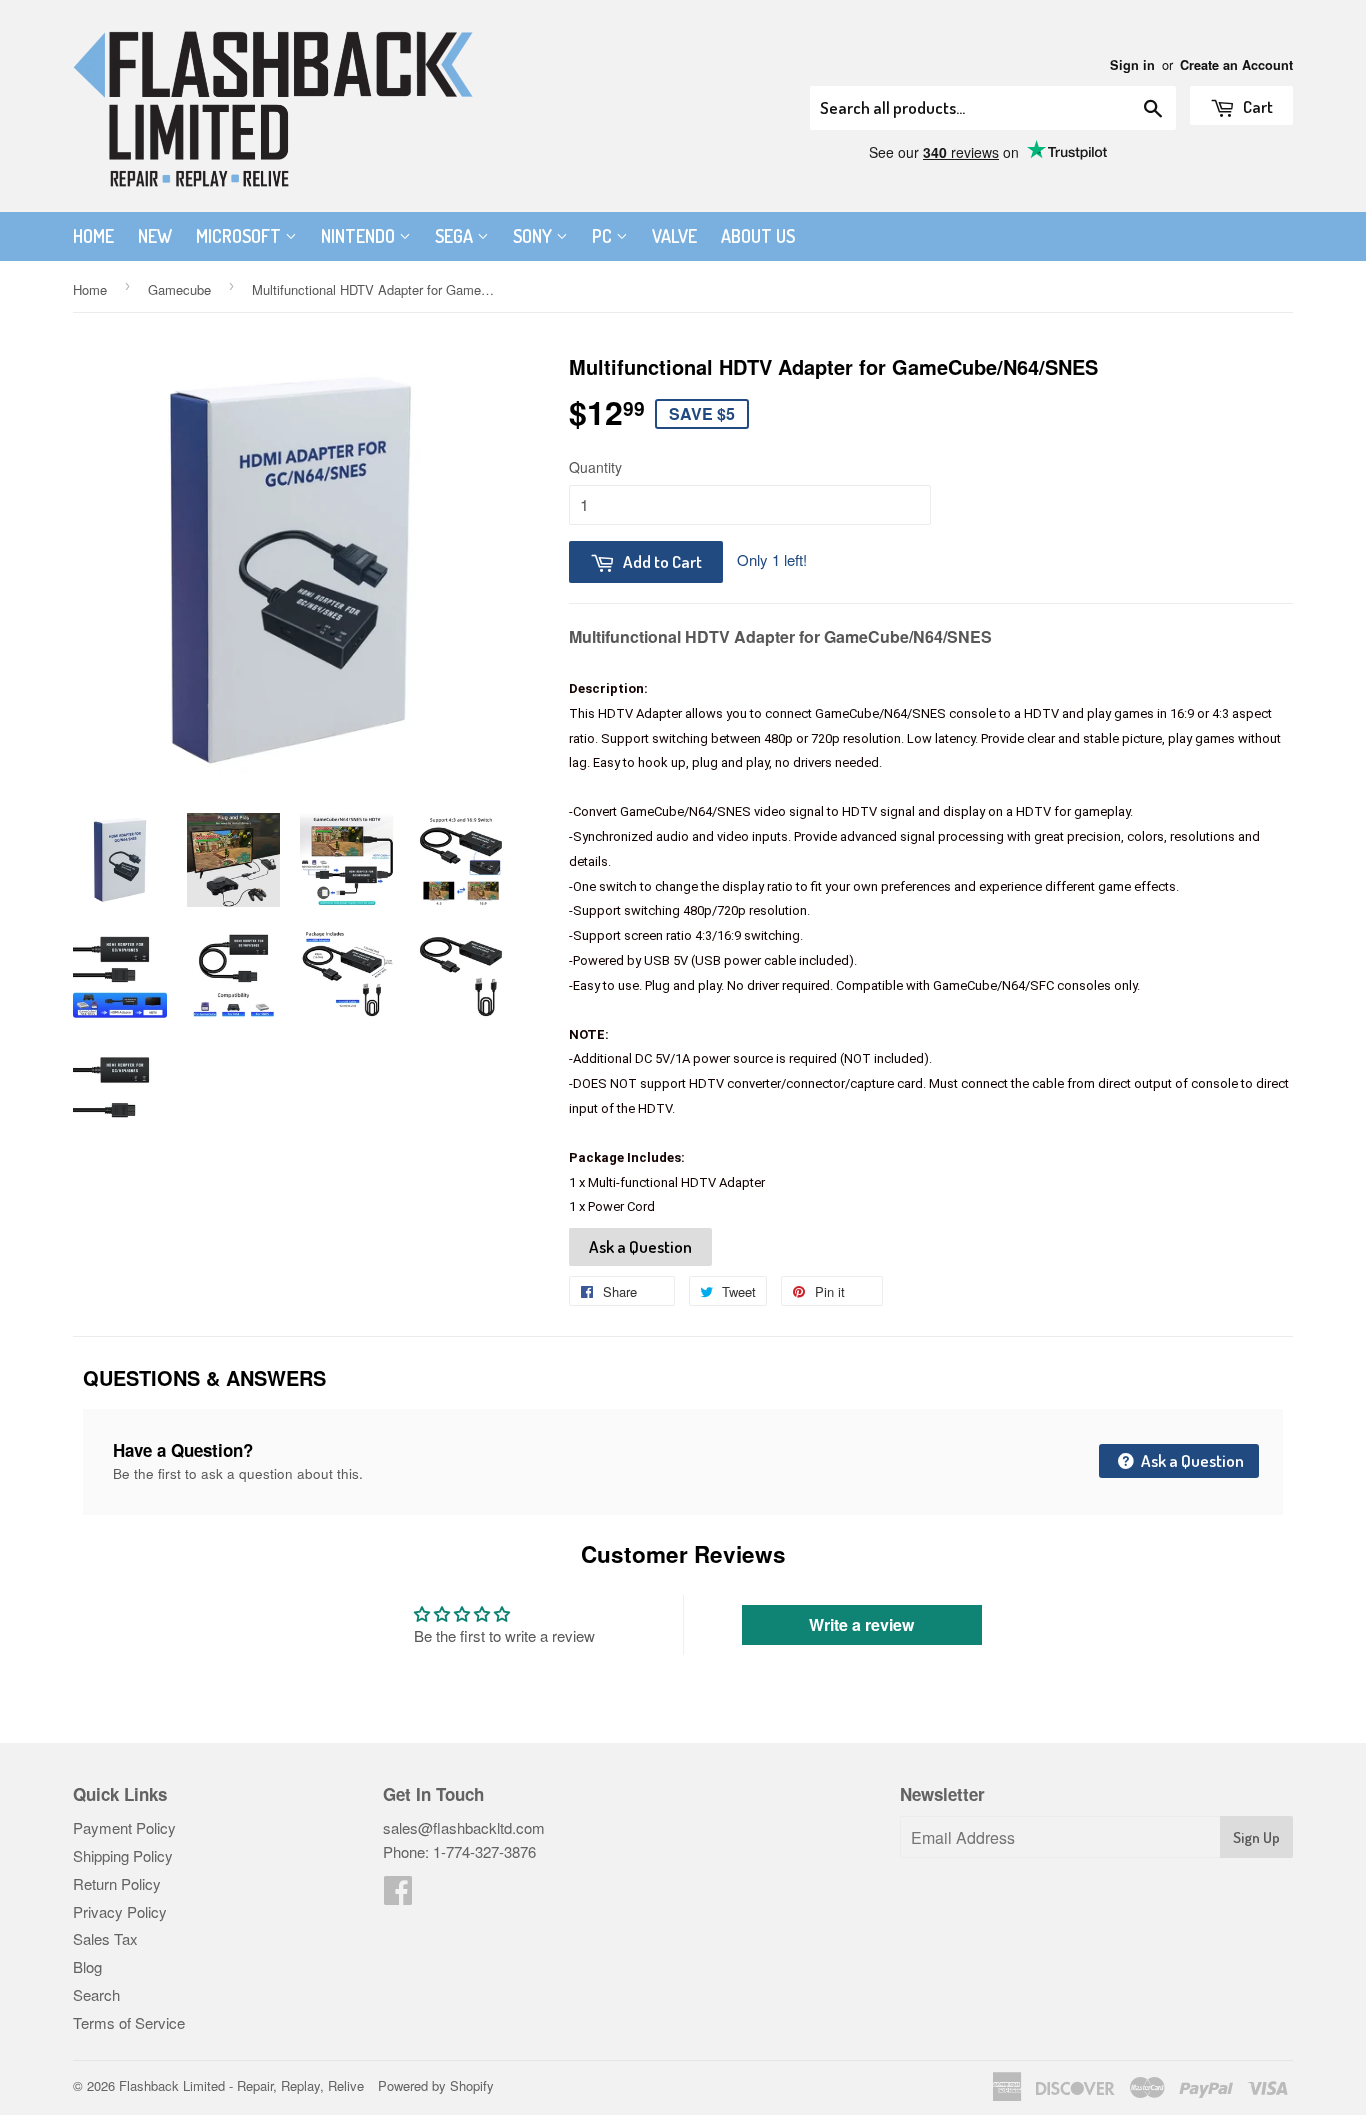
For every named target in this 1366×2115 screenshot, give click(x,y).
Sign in (1132, 65)
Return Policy (117, 1883)
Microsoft (240, 236)
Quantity (595, 467)
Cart (1256, 106)
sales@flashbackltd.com (464, 1827)
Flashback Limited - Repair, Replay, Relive (241, 2085)
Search (96, 1994)
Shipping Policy (123, 1855)
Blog (87, 1966)
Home (93, 236)
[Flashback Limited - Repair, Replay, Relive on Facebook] (398, 1895)
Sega (456, 236)
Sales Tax (105, 1938)
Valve (674, 236)
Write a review (861, 1624)
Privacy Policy (120, 1911)
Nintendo (360, 236)
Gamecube (179, 289)
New (155, 236)
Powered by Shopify (436, 2085)
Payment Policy (124, 1827)
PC (604, 236)
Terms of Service (129, 2022)
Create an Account (1236, 65)
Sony (534, 236)
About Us (758, 236)
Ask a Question (640, 1246)
